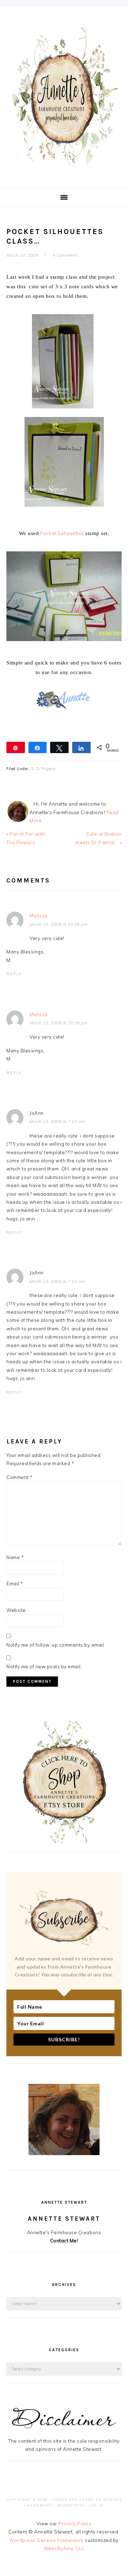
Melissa (39, 916)
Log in (96, 2505)
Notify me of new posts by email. (44, 1667)
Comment (20, 1477)
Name (15, 1557)
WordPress (71, 2505)
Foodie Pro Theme (73, 2500)
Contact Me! (64, 2241)
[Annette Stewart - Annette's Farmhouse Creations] (64, 164)
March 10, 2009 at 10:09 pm (58, 924)
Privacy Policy (75, 2524)
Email (15, 1584)
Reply (14, 974)
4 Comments (66, 255)
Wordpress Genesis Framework (47, 2540)
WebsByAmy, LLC (64, 2548)
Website (16, 1610)
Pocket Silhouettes (62, 533)
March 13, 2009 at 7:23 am (57, 1122)
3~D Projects (44, 769)
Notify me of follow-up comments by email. (56, 1645)
